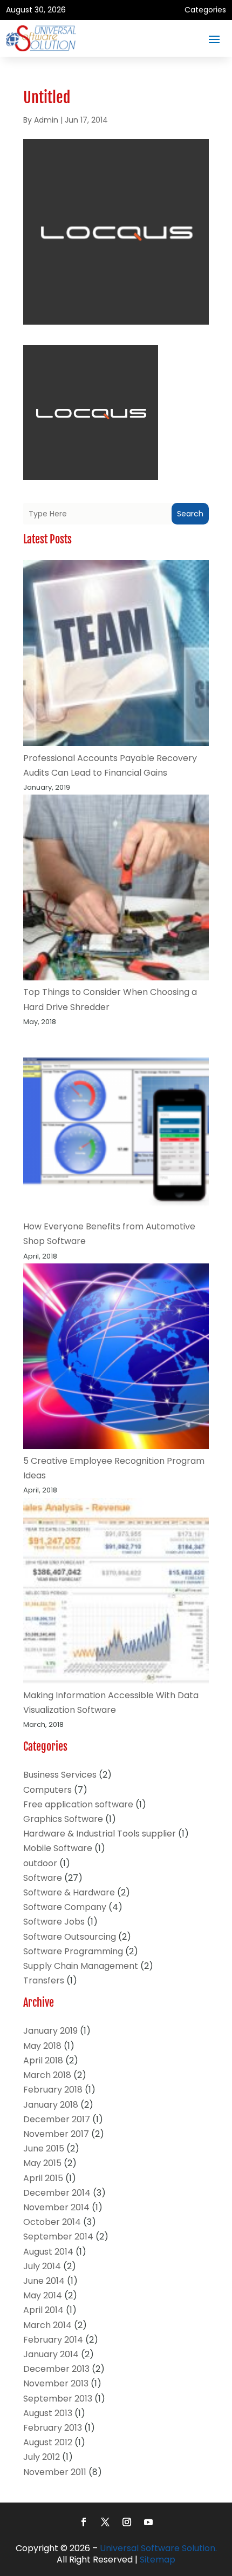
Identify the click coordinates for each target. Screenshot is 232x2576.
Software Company (65, 1907)
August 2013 (48, 2413)
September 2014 (58, 2237)
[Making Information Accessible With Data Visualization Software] (116, 1593)
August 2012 (48, 2442)
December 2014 (57, 2193)
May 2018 (42, 2046)
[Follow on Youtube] (148, 2522)
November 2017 (56, 2134)
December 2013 (56, 2369)
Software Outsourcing (70, 1937)
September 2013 (58, 2399)
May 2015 (42, 2163)
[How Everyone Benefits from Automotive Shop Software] (116, 1124)
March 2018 (47, 2075)
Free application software (78, 1804)
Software (43, 1878)
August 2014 (48, 2252)
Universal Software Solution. (158, 2548)
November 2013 (56, 2383)
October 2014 (52, 2222)
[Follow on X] (105, 2522)
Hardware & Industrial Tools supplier (100, 1834)
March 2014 (47, 2325)
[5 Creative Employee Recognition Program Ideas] (116, 1358)
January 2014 (51, 2354)
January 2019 (50, 2031)
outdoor (40, 1863)
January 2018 (51, 2105)
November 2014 (56, 2207)
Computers (47, 1790)
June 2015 (44, 2148)
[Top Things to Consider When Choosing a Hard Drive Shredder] (116, 890)
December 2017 (57, 2119)
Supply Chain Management (81, 1966)
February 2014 (53, 2340)
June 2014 (44, 2281)
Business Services (60, 1775)
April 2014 (43, 2310)
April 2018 (43, 2060)
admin (46, 120)
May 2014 (43, 2295)
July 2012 (42, 2457)
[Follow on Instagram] (127, 2522)
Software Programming (73, 1951)
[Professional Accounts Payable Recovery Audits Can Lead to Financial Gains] (116, 655)
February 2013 (53, 2428)
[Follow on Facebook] (84, 2522)
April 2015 (43, 2178)
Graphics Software (63, 1819)
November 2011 (55, 2472)
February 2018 (53, 2090)
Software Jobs (54, 1922)
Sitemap (158, 2560)
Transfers (44, 1980)
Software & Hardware (69, 1892)
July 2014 (42, 2266)
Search (190, 514)
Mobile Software (58, 1848)
